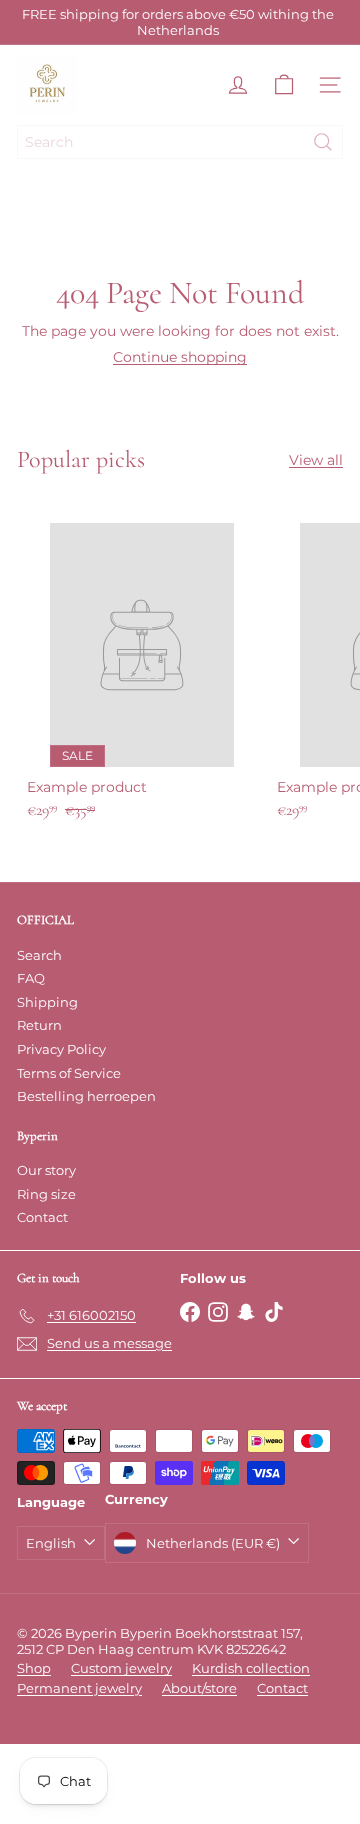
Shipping (47, 1002)
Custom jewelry (121, 1668)
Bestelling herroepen (86, 1096)
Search (39, 955)
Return (39, 1025)
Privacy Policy (61, 1049)
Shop (34, 1668)
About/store (199, 1688)
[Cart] (284, 85)
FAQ (31, 978)
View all (316, 460)
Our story (46, 1170)
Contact (42, 1217)
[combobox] (180, 142)
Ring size (46, 1194)
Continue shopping (180, 357)
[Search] (323, 142)
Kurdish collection (251, 1668)
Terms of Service (69, 1073)
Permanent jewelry (79, 1688)
